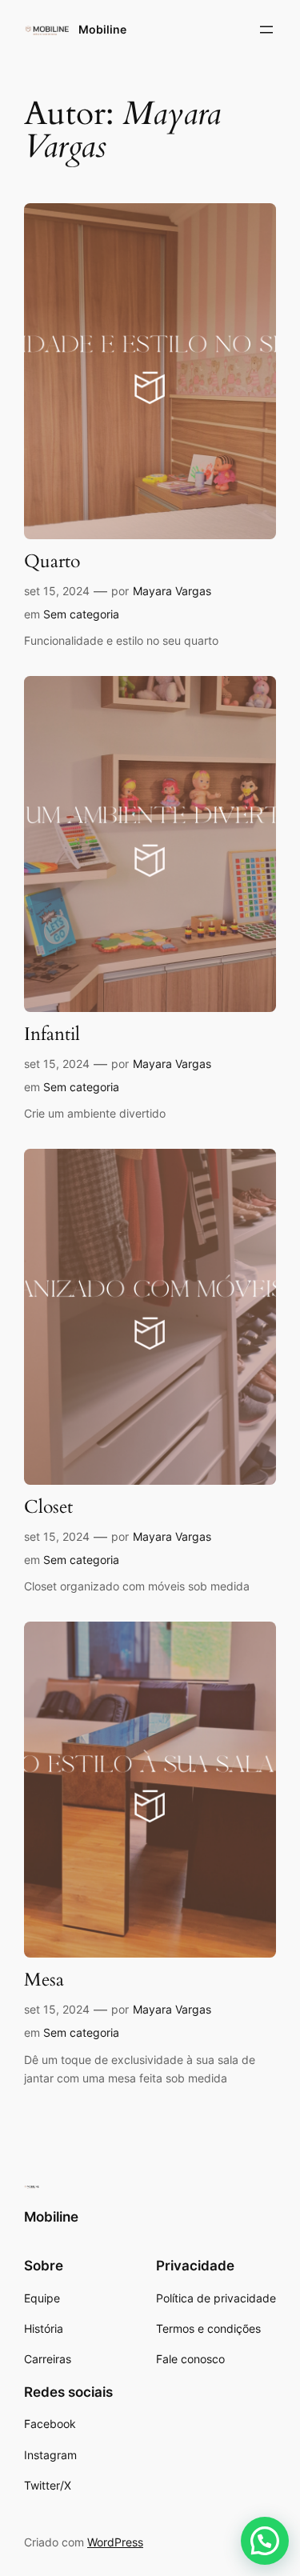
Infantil (52, 1035)
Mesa (44, 1980)
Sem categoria (81, 614)
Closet (48, 1508)
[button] (265, 2541)
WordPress (115, 2542)
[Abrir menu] (266, 30)
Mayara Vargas (172, 591)
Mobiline (102, 29)
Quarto (52, 562)
